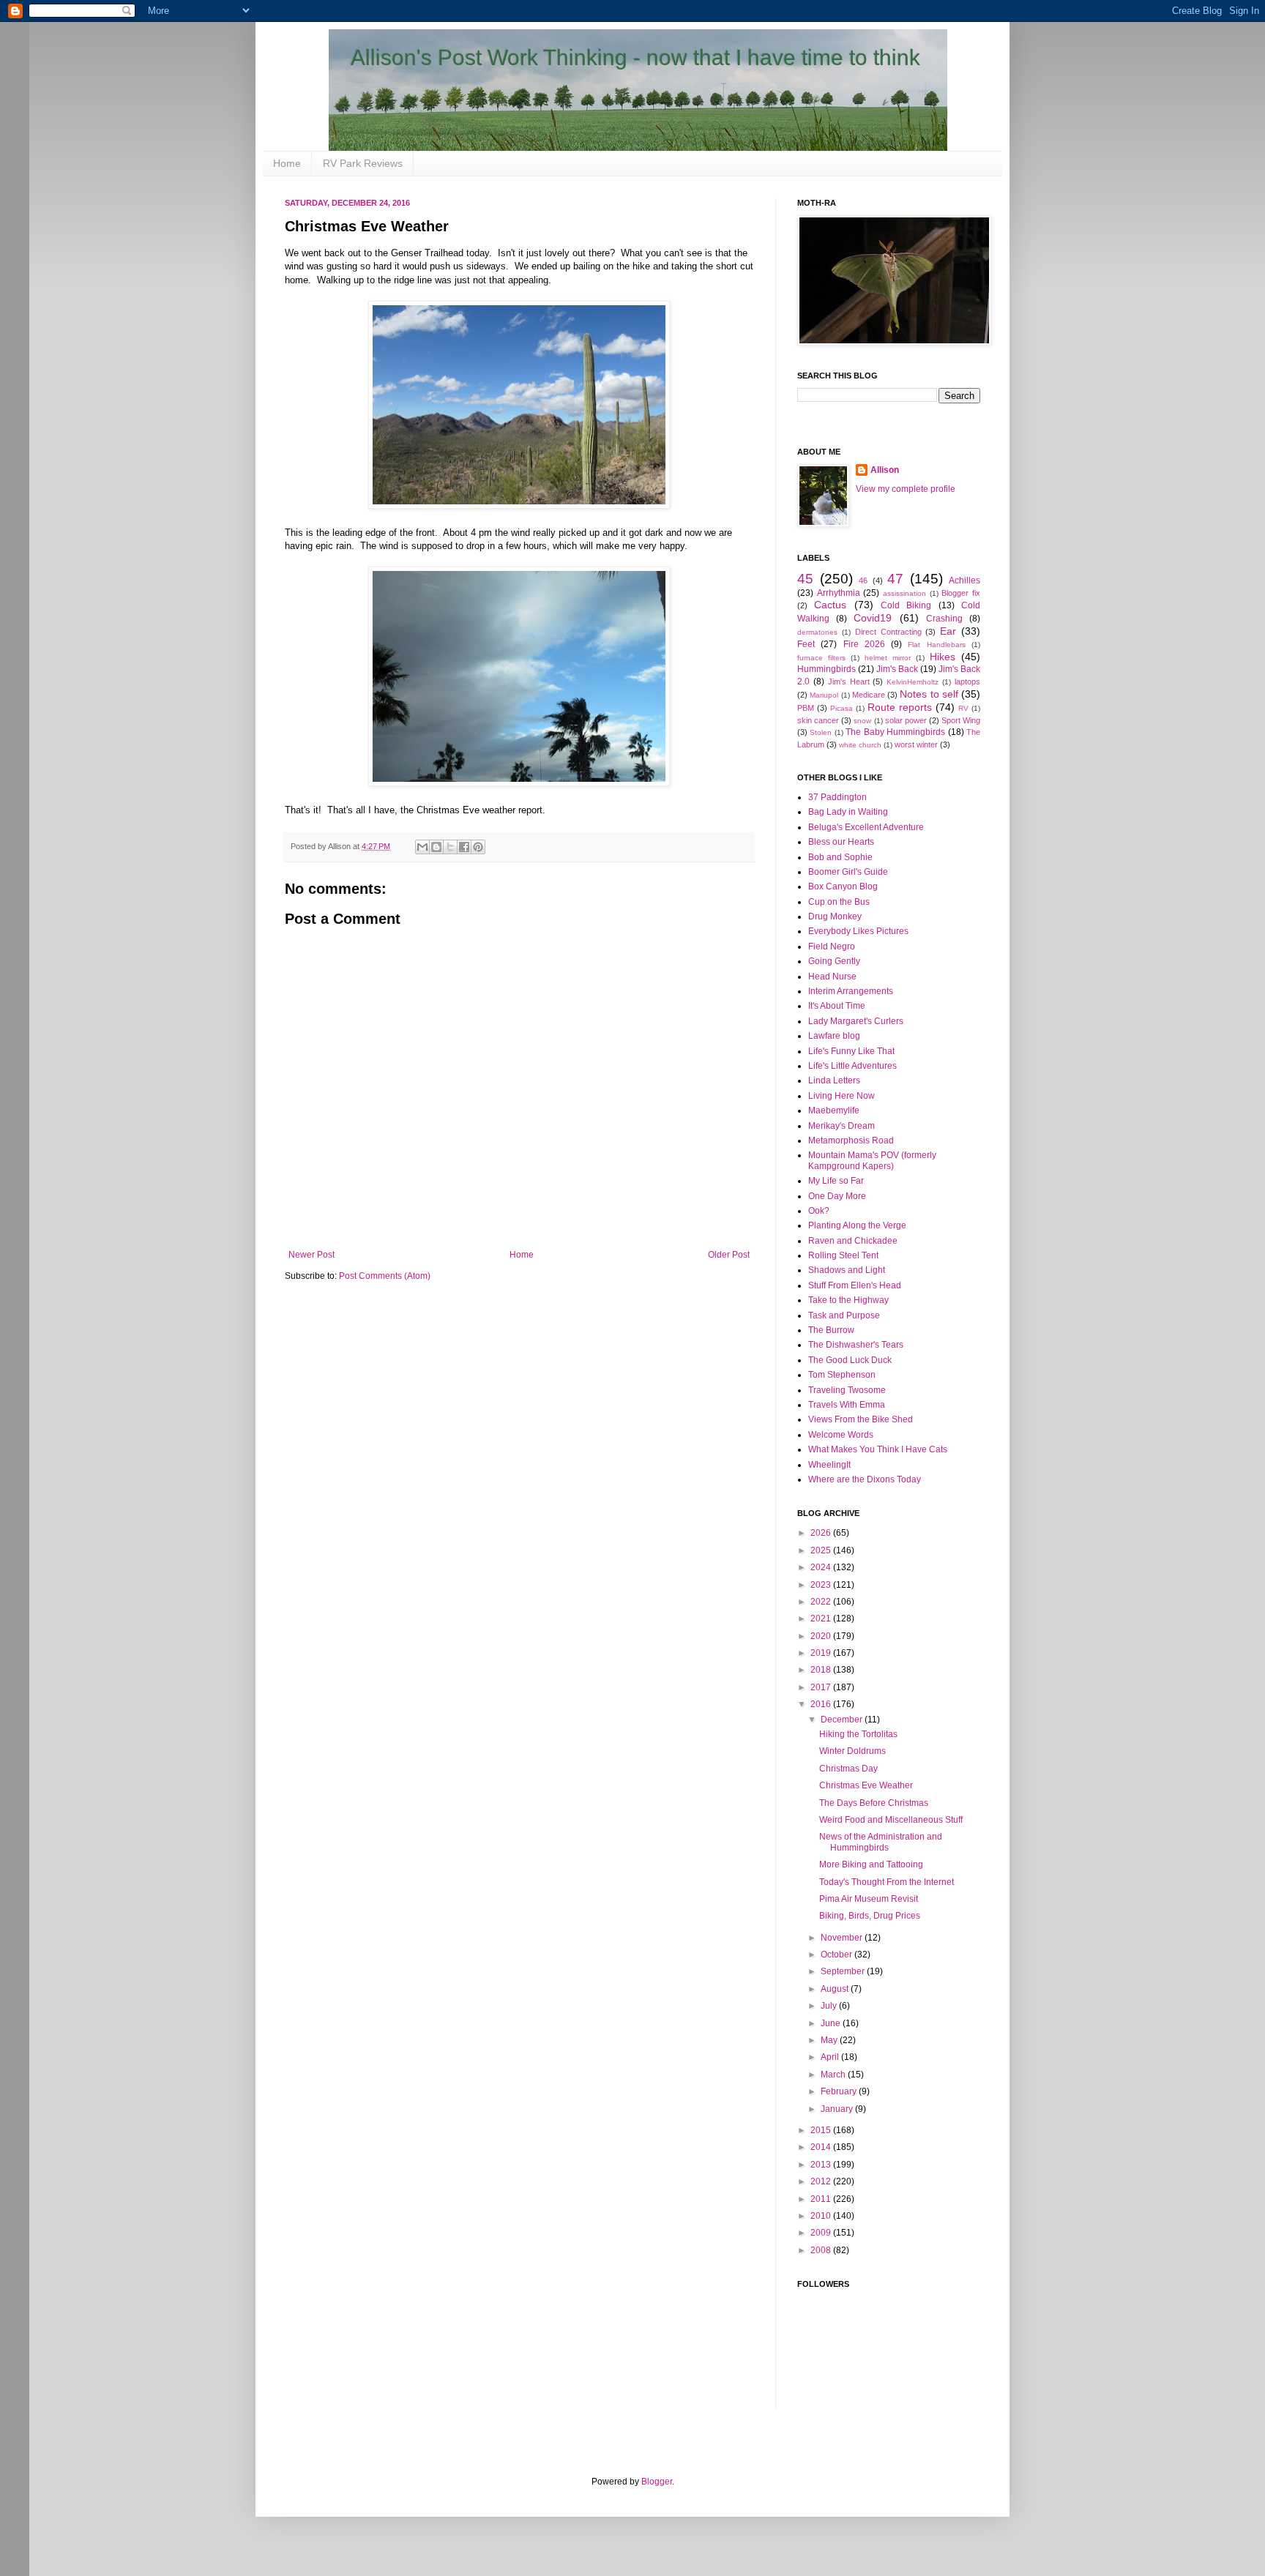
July (830, 2006)
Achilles (964, 580)
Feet (806, 644)
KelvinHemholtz (913, 682)
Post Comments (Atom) (385, 1276)
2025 (822, 1550)
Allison (885, 470)
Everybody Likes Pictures (858, 931)
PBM (806, 708)
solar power (906, 720)
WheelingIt (829, 1465)
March (834, 2075)
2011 (822, 2199)
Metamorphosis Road (851, 1140)
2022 (822, 1602)
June (832, 2023)
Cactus (830, 605)
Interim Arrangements (851, 991)
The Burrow (831, 1330)
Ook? (819, 1211)
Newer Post (311, 1255)
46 (863, 580)
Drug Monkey (835, 916)
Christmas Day (848, 1769)
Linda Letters (834, 1080)
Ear (948, 631)
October (837, 1955)
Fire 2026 (864, 644)
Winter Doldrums (852, 1751)
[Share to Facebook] (464, 847)
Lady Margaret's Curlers (856, 1021)
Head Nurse (832, 977)
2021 (822, 1619)
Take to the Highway (848, 1300)
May (830, 2040)
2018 (822, 1670)
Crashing (944, 619)
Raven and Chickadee (853, 1241)
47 (895, 579)
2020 (822, 1636)
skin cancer (818, 720)
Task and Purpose (844, 1315)
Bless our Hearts (841, 842)
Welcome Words (841, 1435)
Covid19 (873, 618)
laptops (967, 682)
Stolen (821, 732)
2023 (822, 1585)
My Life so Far (836, 1181)
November (843, 1938)
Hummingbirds (826, 669)
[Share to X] (450, 847)
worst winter (916, 744)
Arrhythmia (839, 593)
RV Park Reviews (363, 163)
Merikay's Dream (842, 1126)
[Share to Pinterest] (478, 847)
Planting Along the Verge (857, 1225)
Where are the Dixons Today (865, 1479)
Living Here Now (842, 1096)
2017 (822, 1687)
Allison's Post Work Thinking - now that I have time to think (635, 57)
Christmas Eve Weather (866, 1785)
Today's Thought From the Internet (887, 1882)
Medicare (869, 695)
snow (862, 721)
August (836, 1989)
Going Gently (834, 961)
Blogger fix (961, 593)
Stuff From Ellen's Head (855, 1285)
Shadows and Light (847, 1270)
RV (963, 708)
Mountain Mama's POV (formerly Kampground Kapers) (872, 1160)
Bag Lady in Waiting (848, 812)
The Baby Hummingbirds (895, 732)
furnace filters (821, 658)
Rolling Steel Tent (843, 1255)
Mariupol (824, 695)
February (840, 2091)
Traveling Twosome (847, 1390)
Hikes (943, 657)
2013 (822, 2165)
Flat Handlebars (936, 645)
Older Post (729, 1255)
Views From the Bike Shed (861, 1419)
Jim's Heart (849, 682)
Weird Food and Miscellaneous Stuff (891, 1820)
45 (805, 579)
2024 (822, 1567)
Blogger (657, 2482)
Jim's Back (897, 669)
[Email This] (422, 847)
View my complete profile (906, 489)
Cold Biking (906, 605)
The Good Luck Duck (850, 1360)
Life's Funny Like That (851, 1051)
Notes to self (929, 694)
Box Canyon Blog (843, 886)
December (843, 1720)
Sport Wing (961, 720)
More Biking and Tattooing (871, 1864)
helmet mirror (888, 658)
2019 (822, 1653)
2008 (822, 2250)
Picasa (842, 708)
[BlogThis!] (436, 847)
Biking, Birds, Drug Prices (870, 1916)
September (844, 1971)
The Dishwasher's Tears (856, 1345)
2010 (822, 2216)
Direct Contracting (888, 632)
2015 (822, 2130)
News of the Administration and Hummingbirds (881, 1842)
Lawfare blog (834, 1036)
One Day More (837, 1196)
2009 (822, 2233)
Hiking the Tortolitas (858, 1734)
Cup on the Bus (839, 902)
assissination (904, 593)
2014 (822, 2147)
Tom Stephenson (842, 1375)
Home (287, 163)
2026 (822, 1533)
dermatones (817, 632)
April (831, 2057)
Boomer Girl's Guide (848, 872)
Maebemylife (834, 1110)
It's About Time (837, 1006)
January (838, 2109)
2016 (822, 1704)
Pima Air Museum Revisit (869, 1899)
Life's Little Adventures (852, 1066)
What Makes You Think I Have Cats (878, 1449)
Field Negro (832, 947)
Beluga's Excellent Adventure (866, 827)
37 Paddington (837, 797)
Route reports (900, 707)
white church (860, 745)
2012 (822, 2181)
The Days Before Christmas (874, 1803)
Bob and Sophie (840, 857)
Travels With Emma (847, 1405)
